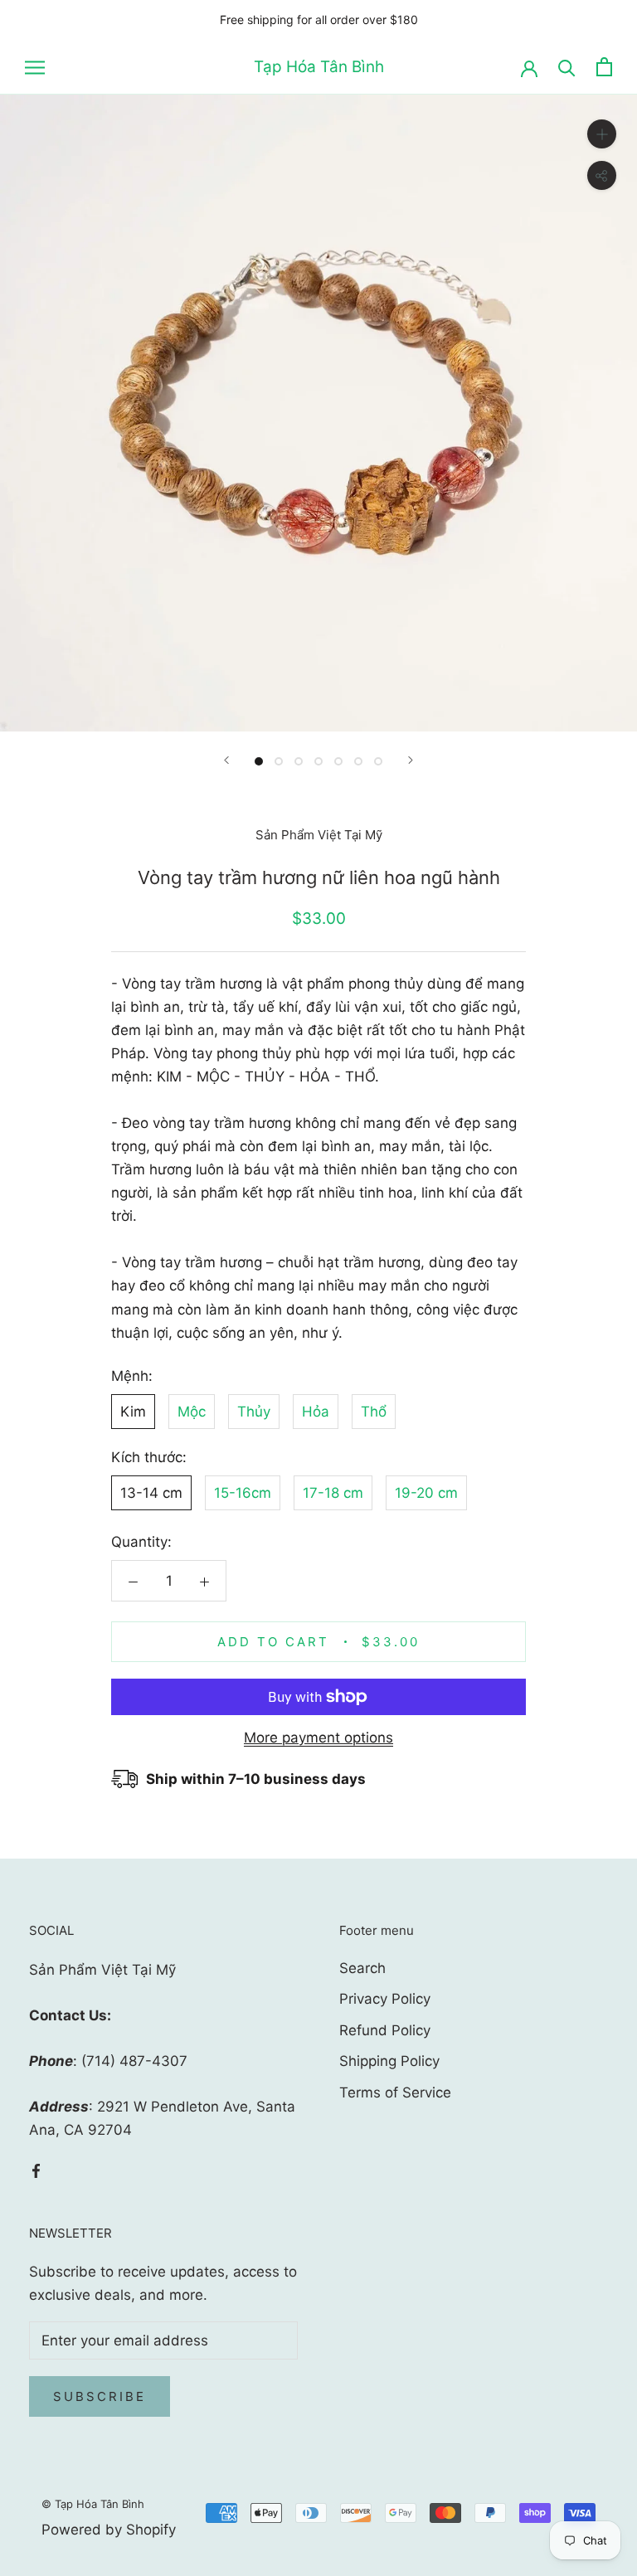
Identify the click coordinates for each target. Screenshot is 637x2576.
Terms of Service (395, 2092)
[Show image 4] (318, 761)
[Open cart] (604, 67)
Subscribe (100, 2396)
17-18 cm (333, 1493)
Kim (133, 1412)
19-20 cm (426, 1493)
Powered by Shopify (109, 2530)
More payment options (318, 1738)
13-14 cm (151, 1493)
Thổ (374, 1412)
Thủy (254, 1412)
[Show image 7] (378, 761)
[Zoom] (602, 134)
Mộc (192, 1412)
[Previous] (226, 760)
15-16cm (243, 1493)
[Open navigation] (35, 67)
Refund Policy (385, 2030)
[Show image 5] (338, 761)
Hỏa (316, 1412)
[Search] (567, 67)
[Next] (411, 760)
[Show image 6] (358, 761)
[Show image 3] (299, 761)
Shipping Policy (389, 2061)
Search (362, 1968)
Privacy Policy (385, 1999)
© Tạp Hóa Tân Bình (93, 2504)
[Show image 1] (259, 761)
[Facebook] (36, 2170)
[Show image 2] (279, 761)
